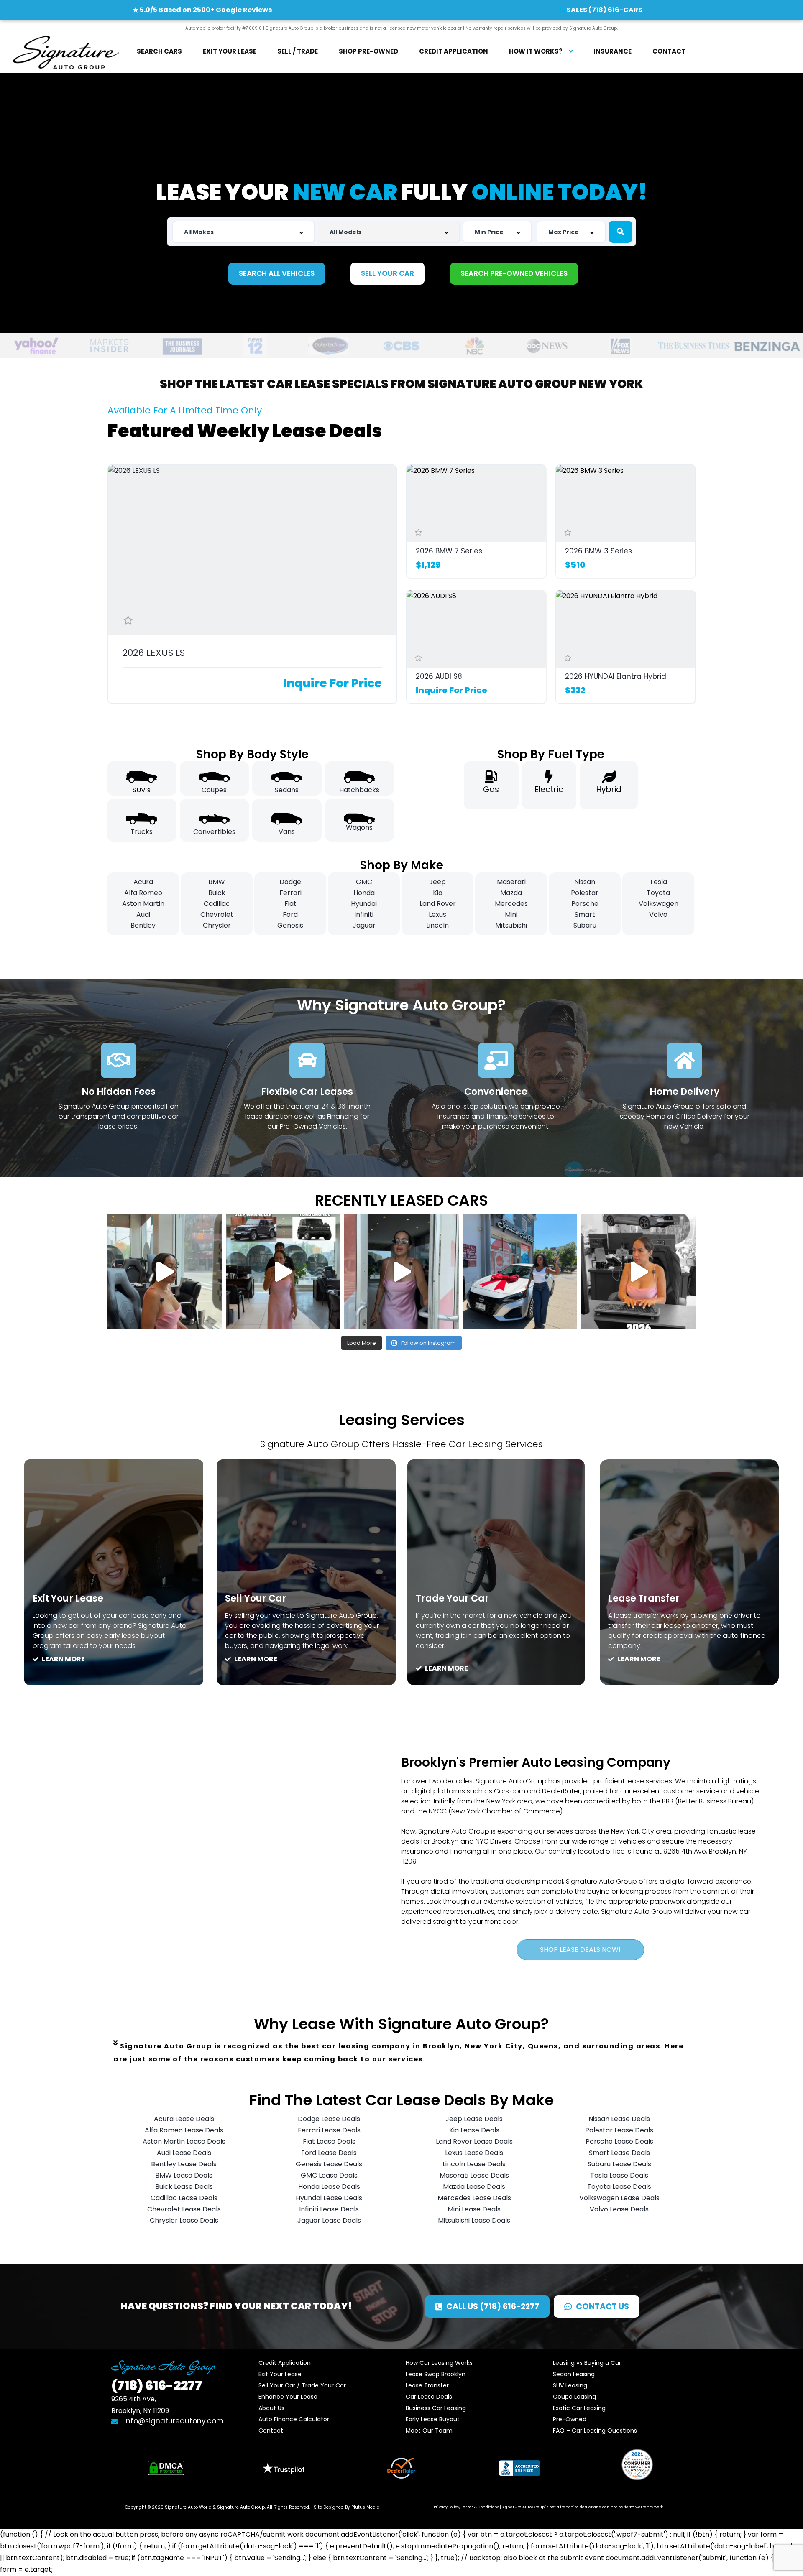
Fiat (290, 904)
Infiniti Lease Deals (329, 2209)
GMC (364, 882)
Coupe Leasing (574, 2397)
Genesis (290, 925)
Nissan (585, 882)
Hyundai (364, 904)
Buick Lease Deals (184, 2187)
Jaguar (364, 925)
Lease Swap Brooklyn (436, 2374)
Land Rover (438, 904)
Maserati (511, 882)
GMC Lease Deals (329, 2175)
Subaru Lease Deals (619, 2164)
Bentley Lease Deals (184, 2164)
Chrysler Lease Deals (184, 2220)
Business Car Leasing (436, 2408)
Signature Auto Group (241, 2507)
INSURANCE (612, 51)
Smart (585, 914)
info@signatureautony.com (173, 2421)
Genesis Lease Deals (329, 2164)
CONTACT (669, 51)
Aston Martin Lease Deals (184, 2141)
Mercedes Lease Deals (474, 2198)
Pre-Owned (570, 2419)
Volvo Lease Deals (619, 2209)
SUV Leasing (570, 2385)
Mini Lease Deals (474, 2209)
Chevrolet (217, 914)
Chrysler (217, 925)
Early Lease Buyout (433, 2419)
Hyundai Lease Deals (329, 2198)
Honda (364, 893)
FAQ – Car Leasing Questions (595, 2431)
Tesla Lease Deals (619, 2175)
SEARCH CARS (159, 51)
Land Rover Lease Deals (474, 2141)
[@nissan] (520, 1272)
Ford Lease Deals (329, 2153)
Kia (438, 893)
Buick (217, 893)
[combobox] (243, 232)
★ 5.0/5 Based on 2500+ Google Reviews (202, 10)
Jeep (437, 882)
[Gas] (491, 777)
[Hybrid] (609, 777)
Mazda (511, 893)
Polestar (585, 893)
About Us (271, 2408)
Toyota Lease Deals (619, 2187)
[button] (401, 2053)
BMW (217, 882)
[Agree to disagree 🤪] (283, 1272)
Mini (511, 914)
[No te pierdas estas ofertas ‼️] (639, 1272)
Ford (290, 914)
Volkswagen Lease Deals (619, 2198)
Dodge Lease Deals (329, 2119)
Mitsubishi (511, 925)
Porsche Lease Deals (619, 2141)
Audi (143, 914)
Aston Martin (143, 904)
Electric (549, 789)
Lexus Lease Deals (474, 2153)
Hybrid (609, 789)
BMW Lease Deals (184, 2175)
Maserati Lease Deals (474, 2175)
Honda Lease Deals (329, 2187)
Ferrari (290, 893)
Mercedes (511, 904)
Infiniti (364, 914)
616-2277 (157, 2386)
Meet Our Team (429, 2431)
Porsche (585, 904)
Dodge (290, 882)
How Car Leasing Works (439, 2363)
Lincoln (437, 925)
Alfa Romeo (143, 893)
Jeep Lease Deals (474, 2119)
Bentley (143, 925)
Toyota (658, 893)
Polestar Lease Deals (619, 2130)
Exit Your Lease (280, 2374)
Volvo (658, 914)
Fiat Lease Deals (329, 2141)
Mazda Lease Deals (474, 2187)
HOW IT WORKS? (536, 51)
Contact (271, 2431)
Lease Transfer (427, 2385)
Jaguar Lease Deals (329, 2220)
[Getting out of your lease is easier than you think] (401, 1272)
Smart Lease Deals (619, 2153)
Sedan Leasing (574, 2374)
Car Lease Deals (429, 2397)
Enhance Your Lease (288, 2397)
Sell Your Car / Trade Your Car (302, 2385)
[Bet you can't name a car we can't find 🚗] (164, 1272)
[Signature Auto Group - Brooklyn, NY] (66, 52)
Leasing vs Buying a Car (587, 2363)
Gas (491, 789)
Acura (143, 882)
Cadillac (217, 904)
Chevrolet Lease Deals (184, 2209)
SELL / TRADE (298, 51)
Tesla (658, 882)
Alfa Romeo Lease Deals (184, 2130)
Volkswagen (659, 904)
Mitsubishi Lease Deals (474, 2220)
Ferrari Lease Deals (329, 2130)
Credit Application (285, 2363)
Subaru (585, 925)
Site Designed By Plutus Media (347, 2507)
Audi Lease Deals (184, 2153)
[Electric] (549, 777)
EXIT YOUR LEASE (230, 51)
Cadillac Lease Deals (184, 2198)
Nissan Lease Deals (619, 2119)
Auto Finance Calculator (294, 2419)
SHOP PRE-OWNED (368, 51)
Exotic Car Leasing (579, 2408)
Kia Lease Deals (474, 2130)
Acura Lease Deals (184, 2119)
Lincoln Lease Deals (474, 2164)
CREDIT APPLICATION (454, 51)
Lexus (437, 914)
